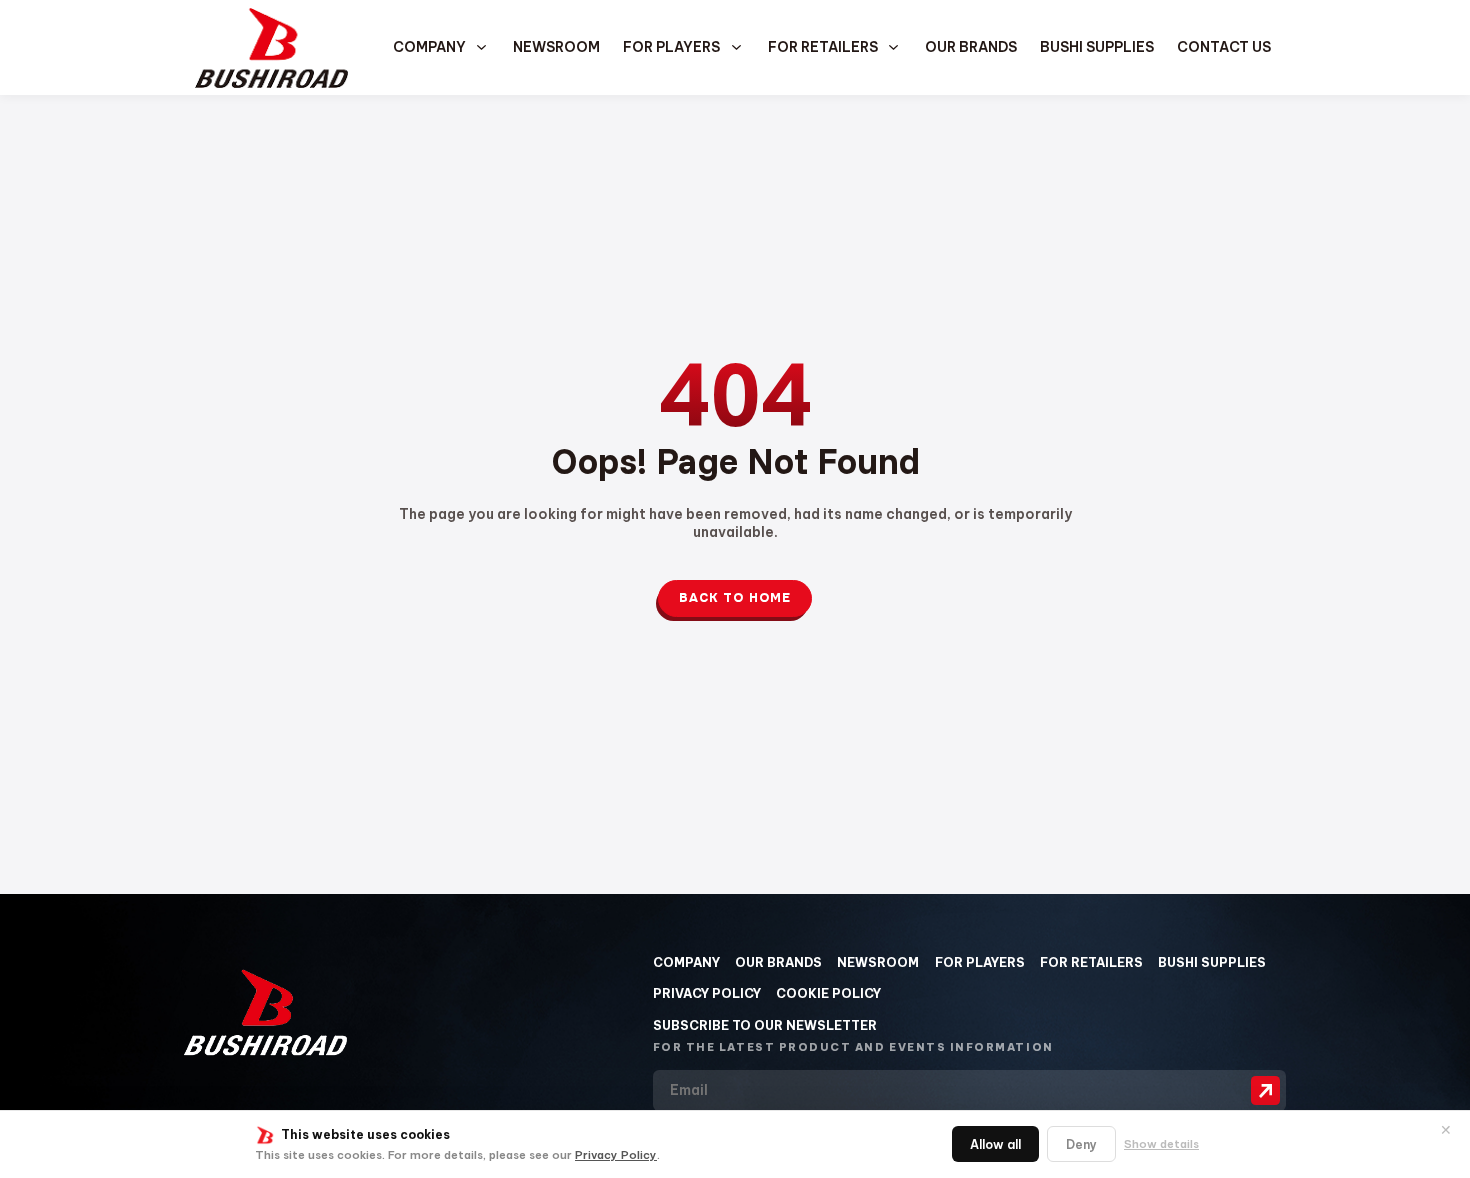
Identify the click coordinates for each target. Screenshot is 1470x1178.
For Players (671, 47)
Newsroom (556, 47)
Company (686, 962)
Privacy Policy (616, 1155)
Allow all (995, 1144)
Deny (1081, 1144)
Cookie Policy (828, 993)
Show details (1161, 1144)
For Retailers (823, 47)
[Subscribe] (1265, 1090)
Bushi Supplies (1097, 47)
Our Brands (971, 47)
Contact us (1224, 47)
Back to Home (735, 598)
